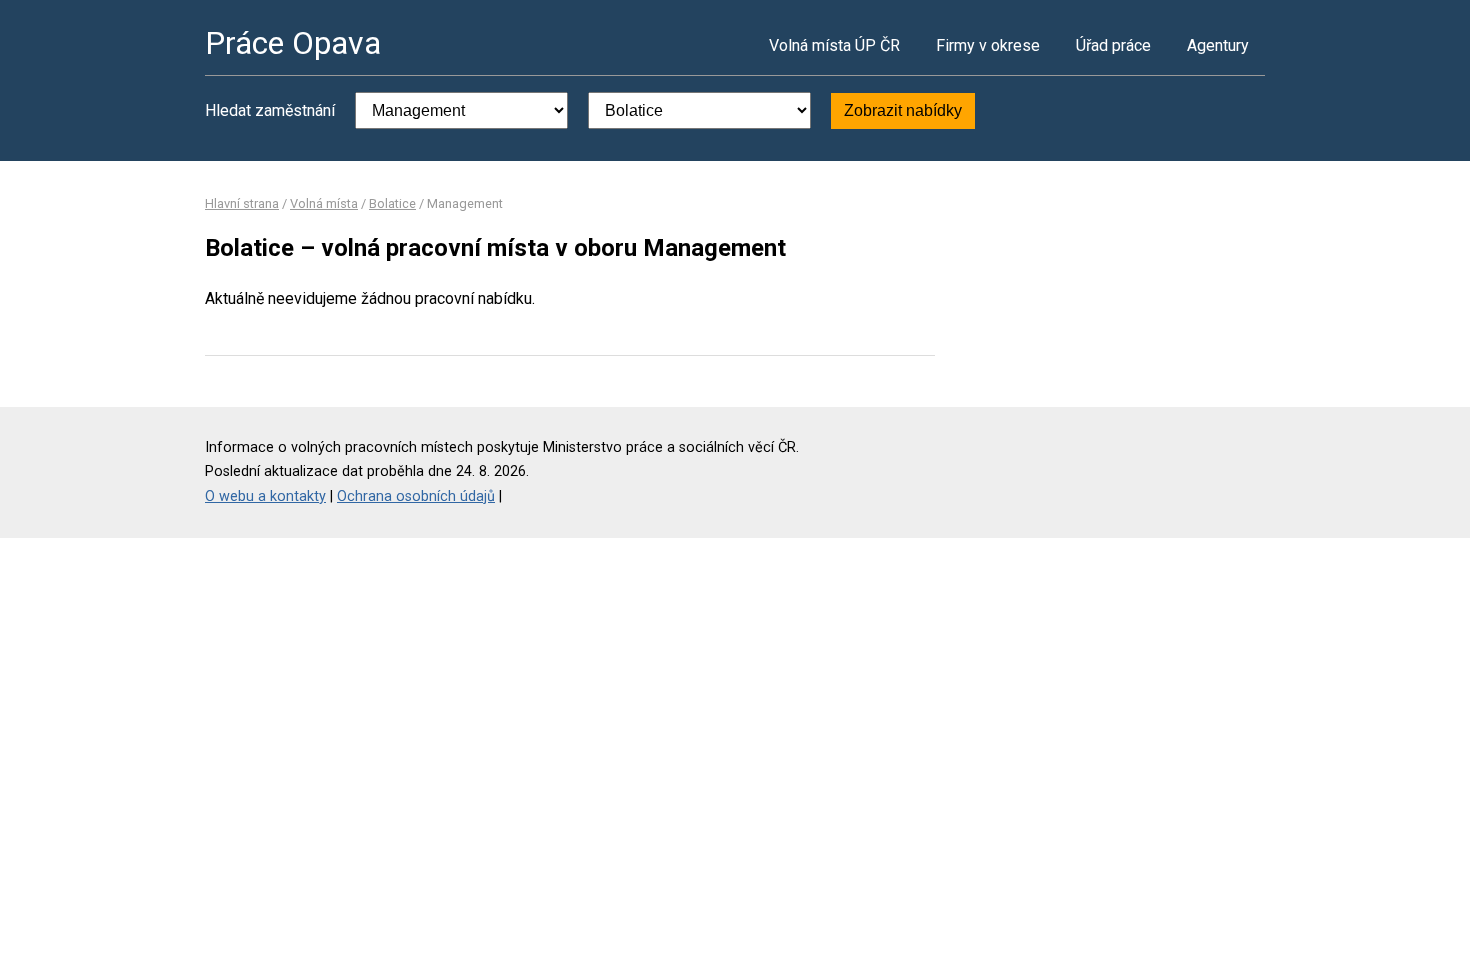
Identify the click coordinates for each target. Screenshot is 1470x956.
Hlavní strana (242, 203)
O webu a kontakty (265, 496)
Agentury (1218, 45)
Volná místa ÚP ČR (834, 45)
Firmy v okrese (988, 45)
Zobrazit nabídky (903, 110)
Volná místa (324, 203)
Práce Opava (293, 43)
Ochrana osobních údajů (416, 496)
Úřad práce (1113, 45)
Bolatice (392, 203)
